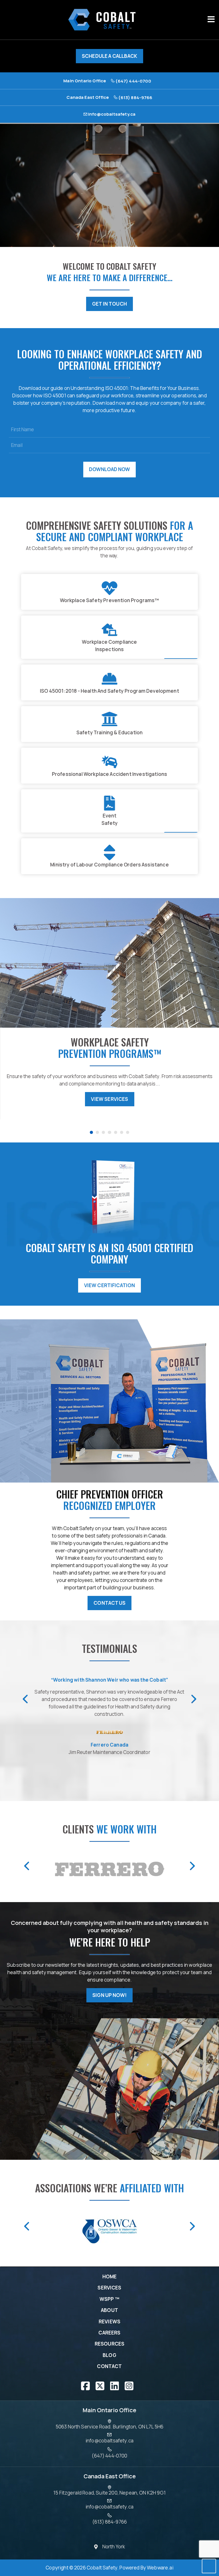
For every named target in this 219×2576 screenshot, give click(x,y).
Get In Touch (109, 304)
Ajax (114, 2547)
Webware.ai (160, 2568)
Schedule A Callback (109, 56)
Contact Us (109, 1603)
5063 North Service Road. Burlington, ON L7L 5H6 (110, 2426)
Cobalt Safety (102, 2568)
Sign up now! (109, 1995)
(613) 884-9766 (135, 97)
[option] (109, 2547)
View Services (45, 1099)
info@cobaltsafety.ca (111, 114)
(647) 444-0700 (133, 81)
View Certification (110, 1285)
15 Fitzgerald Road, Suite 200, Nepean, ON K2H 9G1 (109, 2493)
